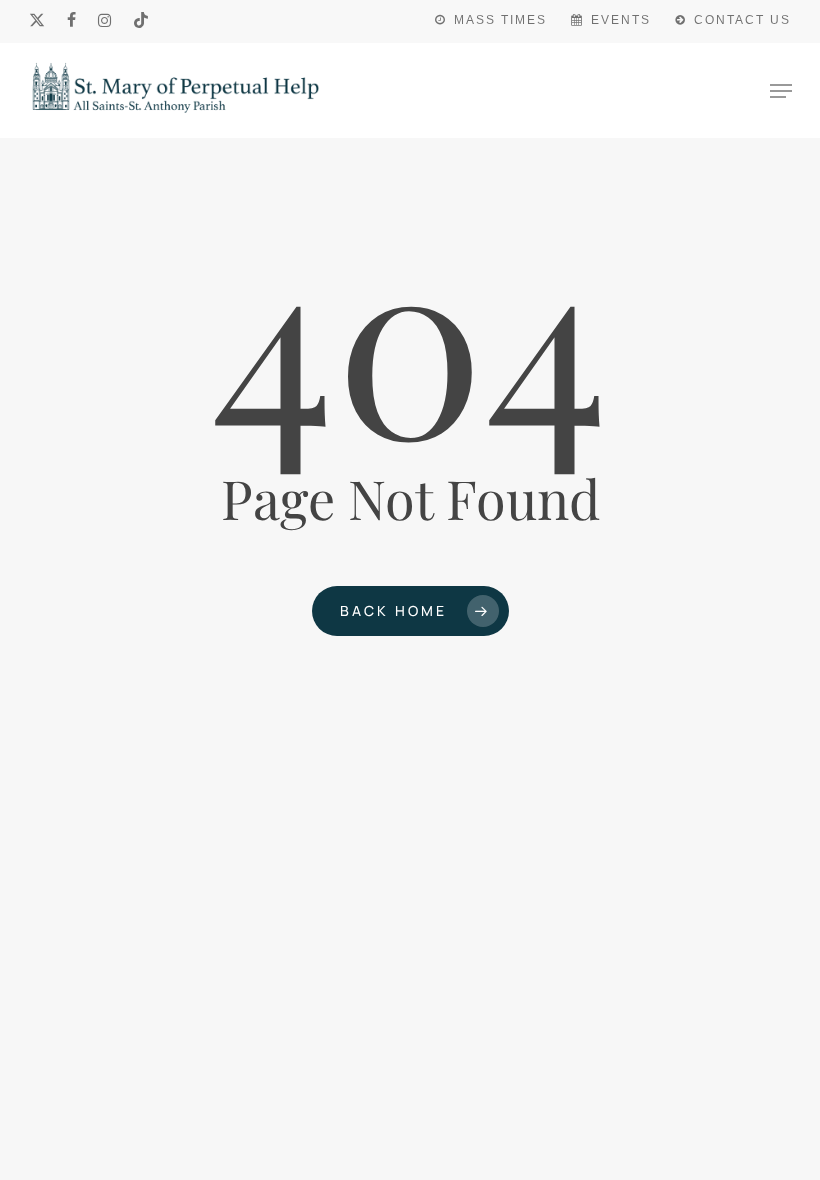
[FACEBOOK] (72, 20)
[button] (781, 91)
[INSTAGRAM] (105, 20)
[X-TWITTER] (38, 20)
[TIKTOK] (142, 20)
